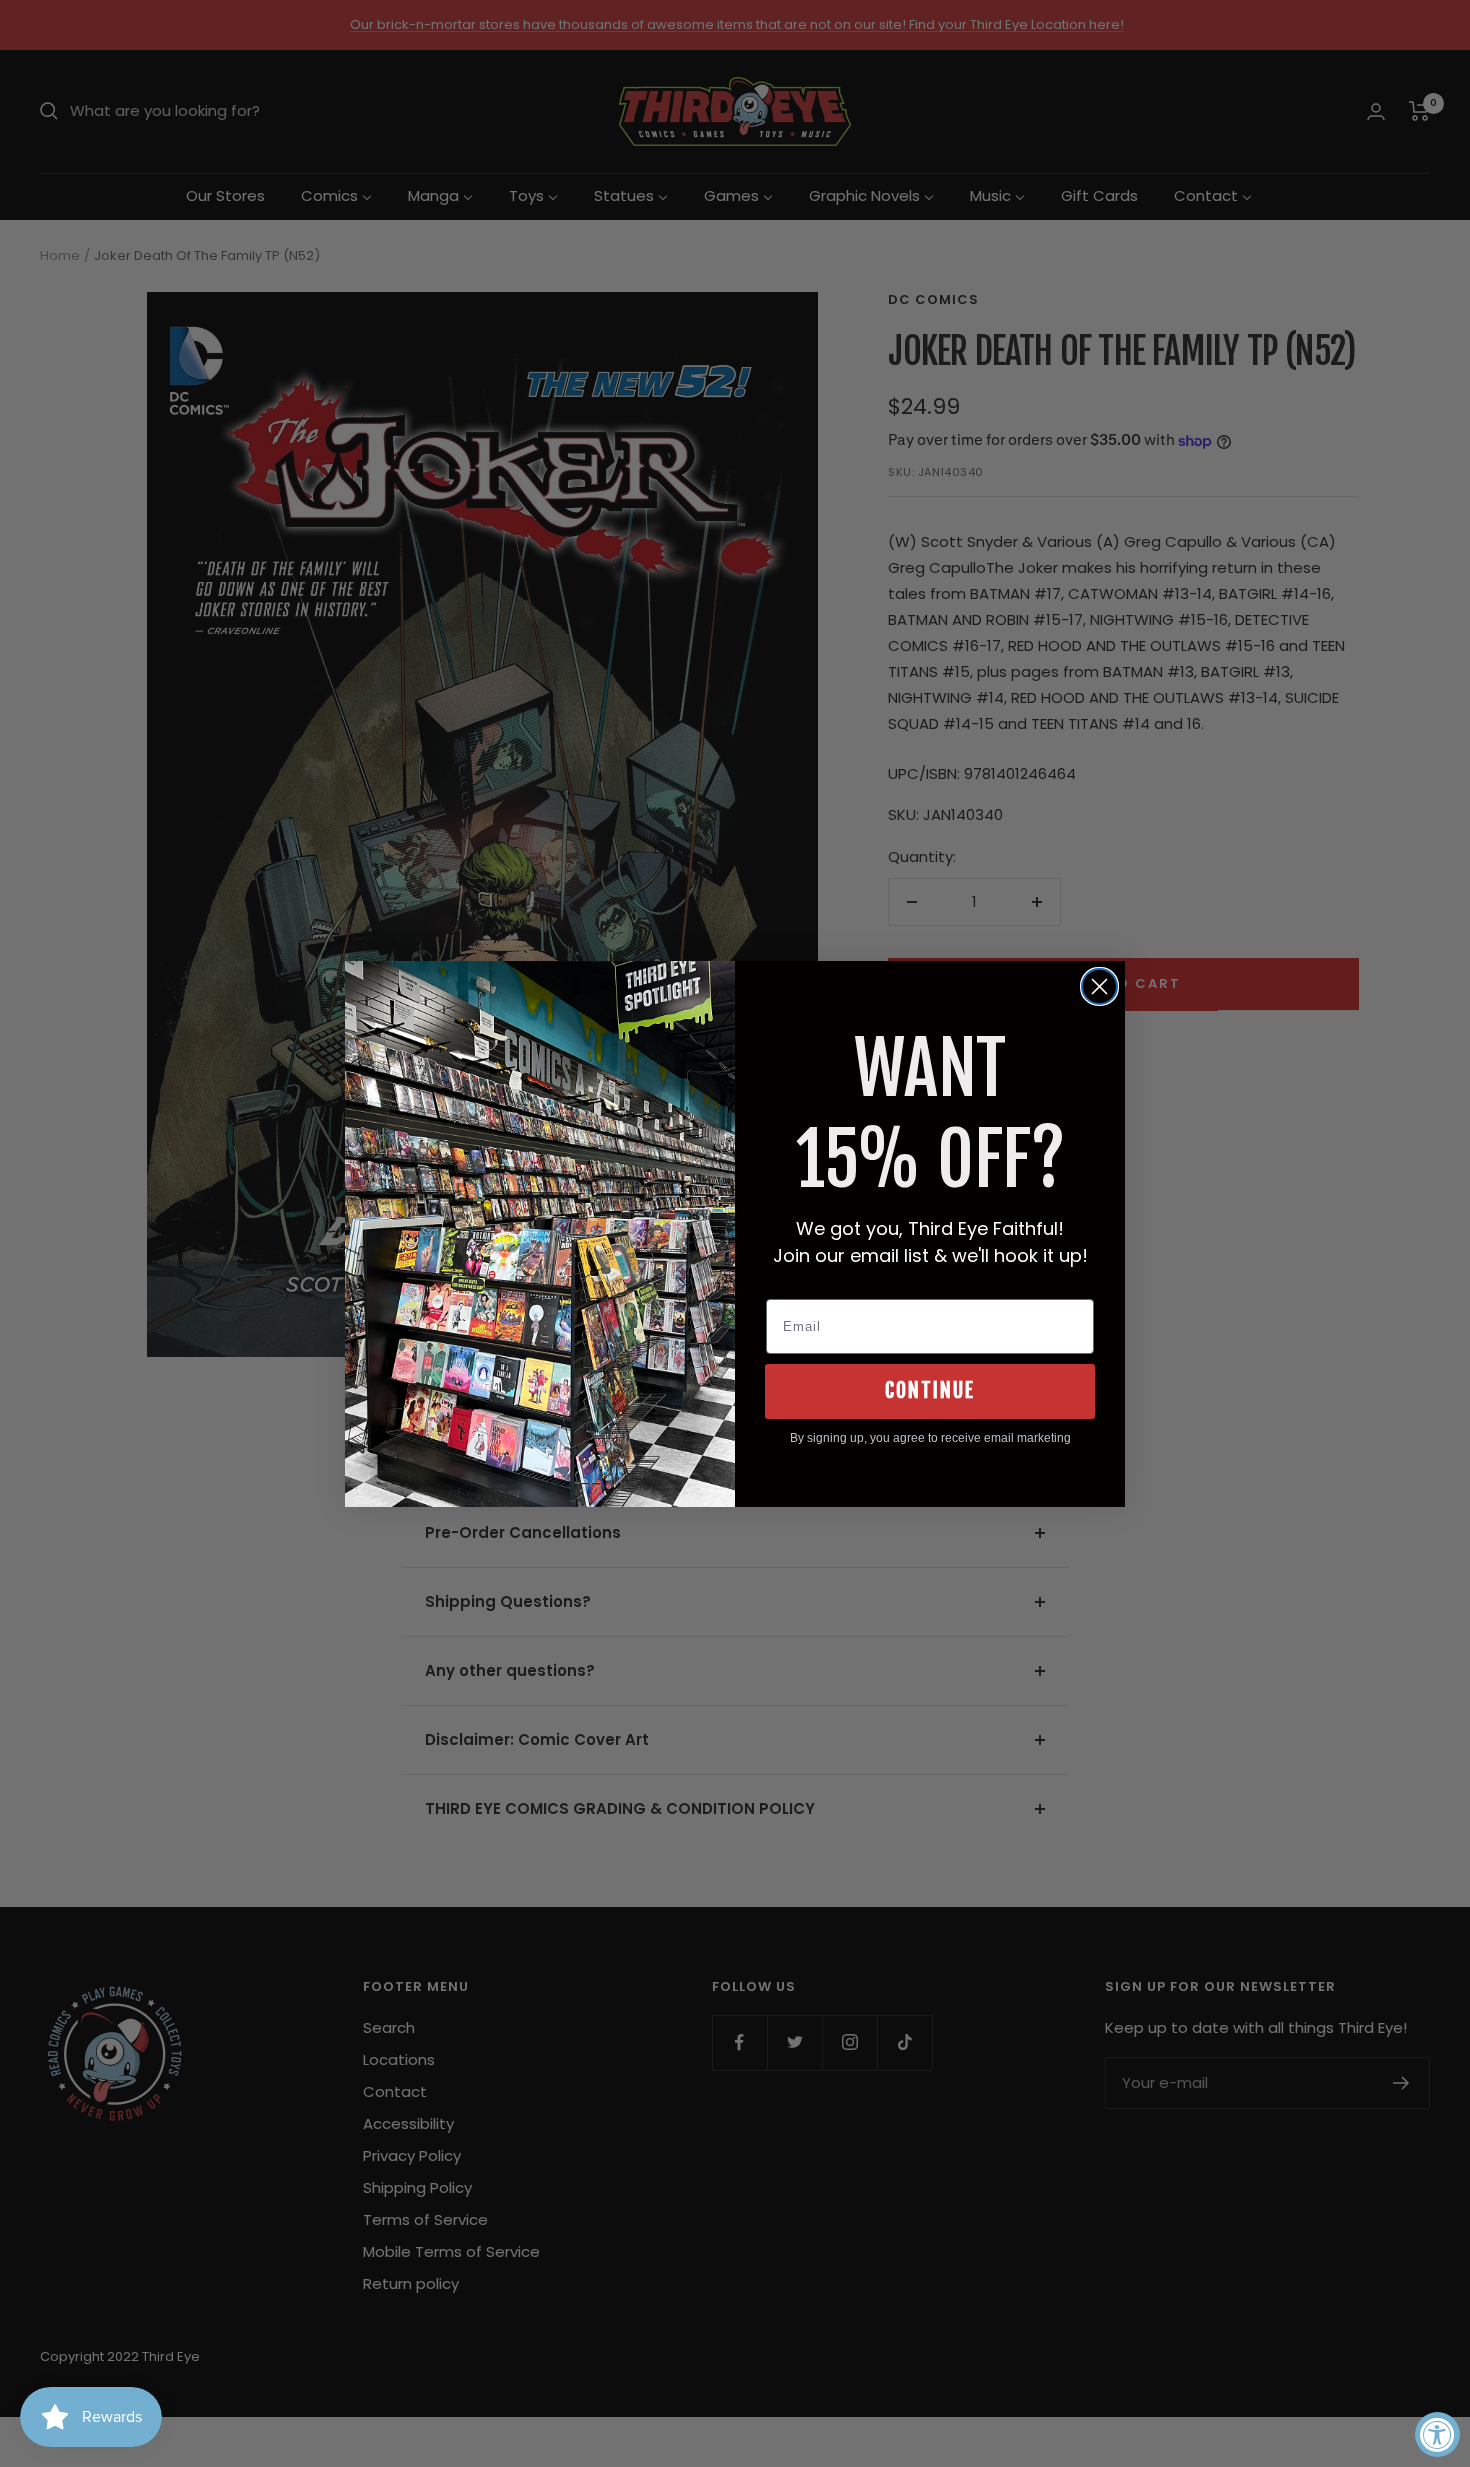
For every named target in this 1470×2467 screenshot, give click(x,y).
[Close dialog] (1099, 986)
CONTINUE (930, 1390)
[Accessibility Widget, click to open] (1437, 2434)
